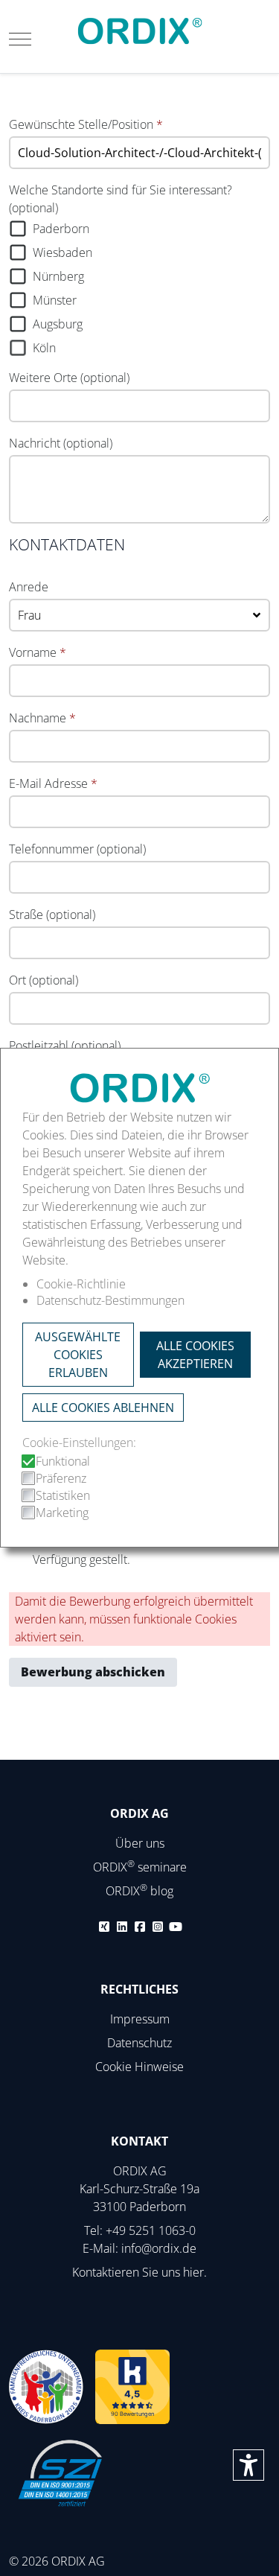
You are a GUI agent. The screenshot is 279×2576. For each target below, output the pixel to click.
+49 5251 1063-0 (151, 2230)
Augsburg (58, 324)
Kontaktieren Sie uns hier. (139, 2272)
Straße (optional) (52, 915)
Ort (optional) (44, 980)
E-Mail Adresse (53, 783)
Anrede (29, 587)
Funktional (63, 1461)
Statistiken (63, 1495)
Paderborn (61, 229)
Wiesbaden (62, 252)
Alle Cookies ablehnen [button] (103, 1408)
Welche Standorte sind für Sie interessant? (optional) (121, 199)
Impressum (140, 2019)
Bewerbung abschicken (93, 1672)
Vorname (38, 652)
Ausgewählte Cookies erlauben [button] (78, 1355)
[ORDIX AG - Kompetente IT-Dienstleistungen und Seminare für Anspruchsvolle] (140, 31)
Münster (55, 300)
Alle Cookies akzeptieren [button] (195, 1355)
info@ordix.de (159, 2248)
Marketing (62, 1513)
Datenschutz (139, 2043)
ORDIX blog (139, 1891)
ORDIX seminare (140, 1867)
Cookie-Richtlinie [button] (81, 1284)
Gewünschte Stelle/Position (86, 124)
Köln (44, 348)
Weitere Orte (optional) (69, 378)
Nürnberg (58, 276)
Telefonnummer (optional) (77, 849)
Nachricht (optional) (61, 443)
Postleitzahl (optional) (65, 1046)
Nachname (42, 718)
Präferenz (61, 1478)
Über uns (140, 1843)
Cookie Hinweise (139, 2067)
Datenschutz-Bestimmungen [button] (110, 1300)
